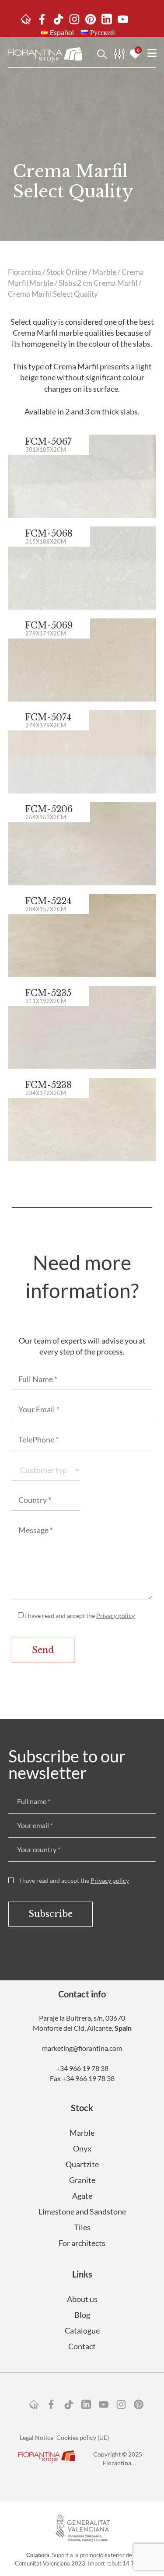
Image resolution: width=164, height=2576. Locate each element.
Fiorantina (24, 272)
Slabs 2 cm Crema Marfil (98, 283)
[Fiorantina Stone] (45, 54)
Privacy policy (115, 1616)
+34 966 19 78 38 (82, 2068)
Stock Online (67, 272)
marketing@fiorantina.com (82, 2048)
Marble (104, 272)
